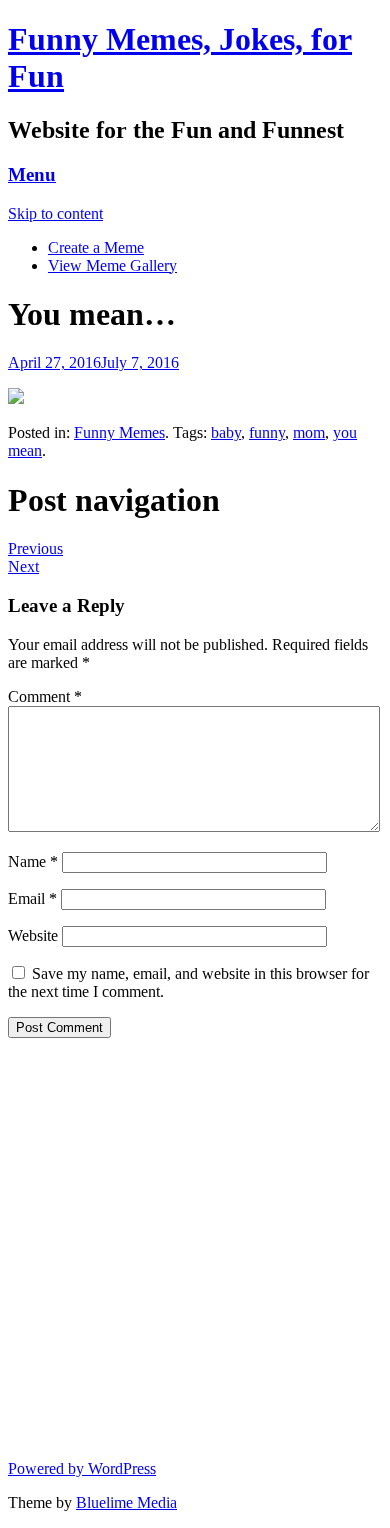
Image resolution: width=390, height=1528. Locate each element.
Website (33, 935)
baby (226, 432)
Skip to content (55, 213)
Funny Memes (119, 432)
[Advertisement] (195, 1249)
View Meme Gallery (112, 265)
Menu (32, 174)
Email (32, 898)
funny (267, 432)
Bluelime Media (126, 1502)
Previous (35, 548)
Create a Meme (96, 247)
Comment (45, 696)
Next (23, 566)
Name (33, 861)
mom (309, 432)
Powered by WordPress (82, 1468)
